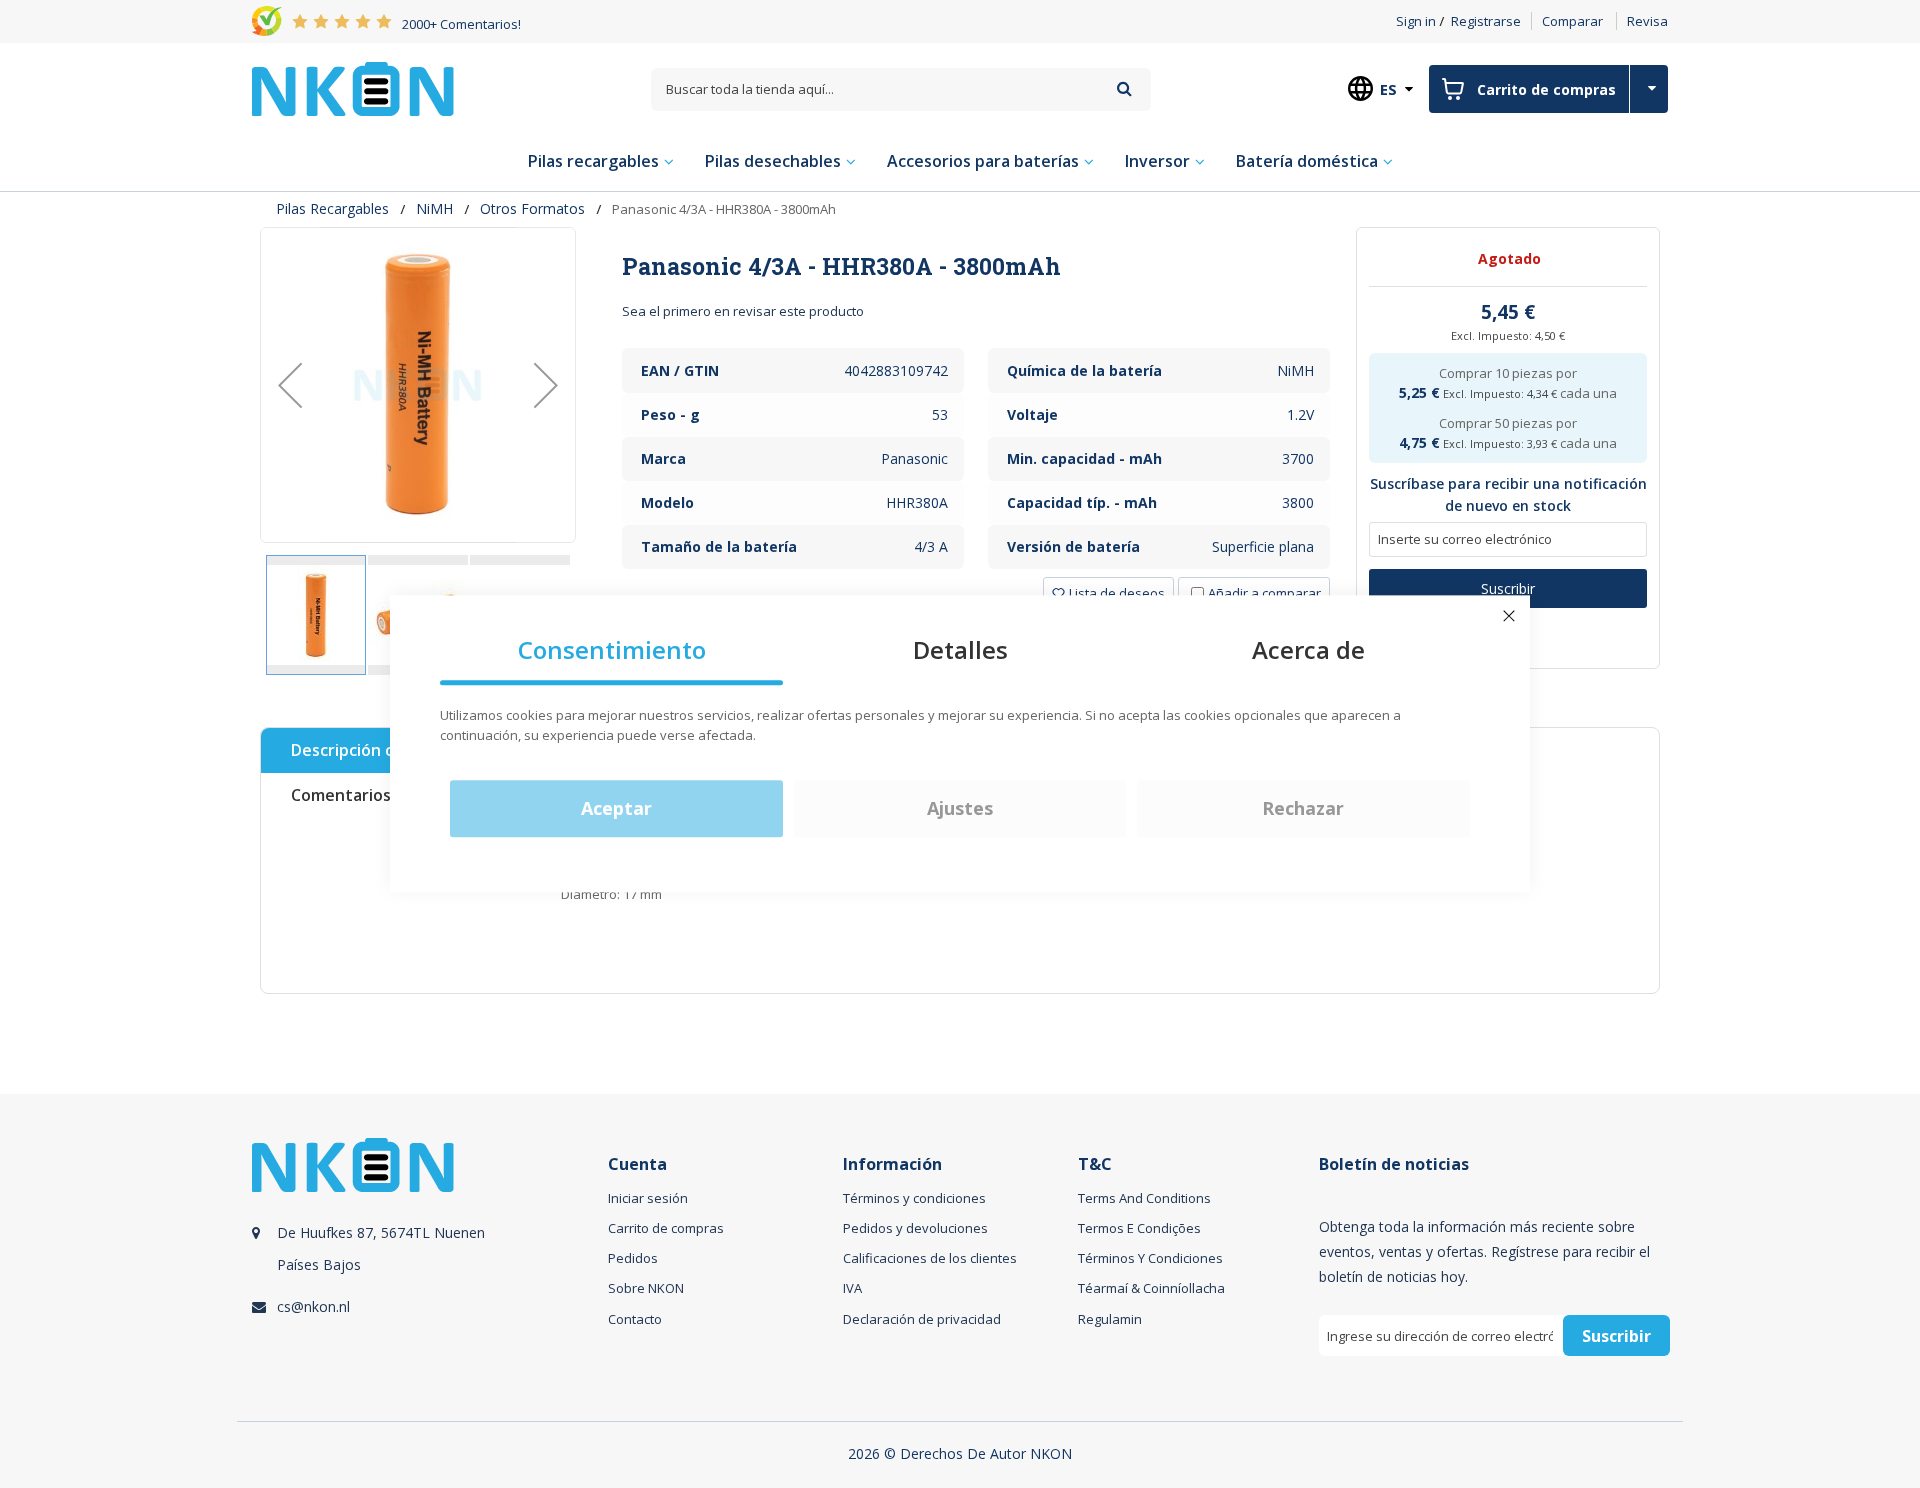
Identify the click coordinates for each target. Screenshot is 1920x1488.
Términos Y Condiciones (1150, 1258)
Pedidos (633, 1258)
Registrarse (1486, 21)
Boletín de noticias (1394, 1164)
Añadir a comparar (1264, 593)
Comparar (1572, 21)
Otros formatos (532, 208)
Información (892, 1164)
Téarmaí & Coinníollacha (1151, 1288)
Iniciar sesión (648, 1198)
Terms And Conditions (1144, 1198)
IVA (852, 1288)
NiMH (434, 208)
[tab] (976, 266)
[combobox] (901, 89)
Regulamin (1110, 1319)
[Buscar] (1124, 88)
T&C (1095, 1164)
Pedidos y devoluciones (915, 1228)
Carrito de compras (666, 1228)
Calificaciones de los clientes (930, 1258)
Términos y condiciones (914, 1198)
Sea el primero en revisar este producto (743, 311)
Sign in (1416, 21)
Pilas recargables (332, 208)
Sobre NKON (646, 1288)
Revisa (1647, 21)
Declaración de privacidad (922, 1319)
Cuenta (637, 1164)
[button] (290, 385)
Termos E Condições (1139, 1228)
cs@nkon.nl (313, 1306)
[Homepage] (353, 89)
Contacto (635, 1319)
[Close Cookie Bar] (1509, 616)
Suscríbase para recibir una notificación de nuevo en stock (1508, 494)
